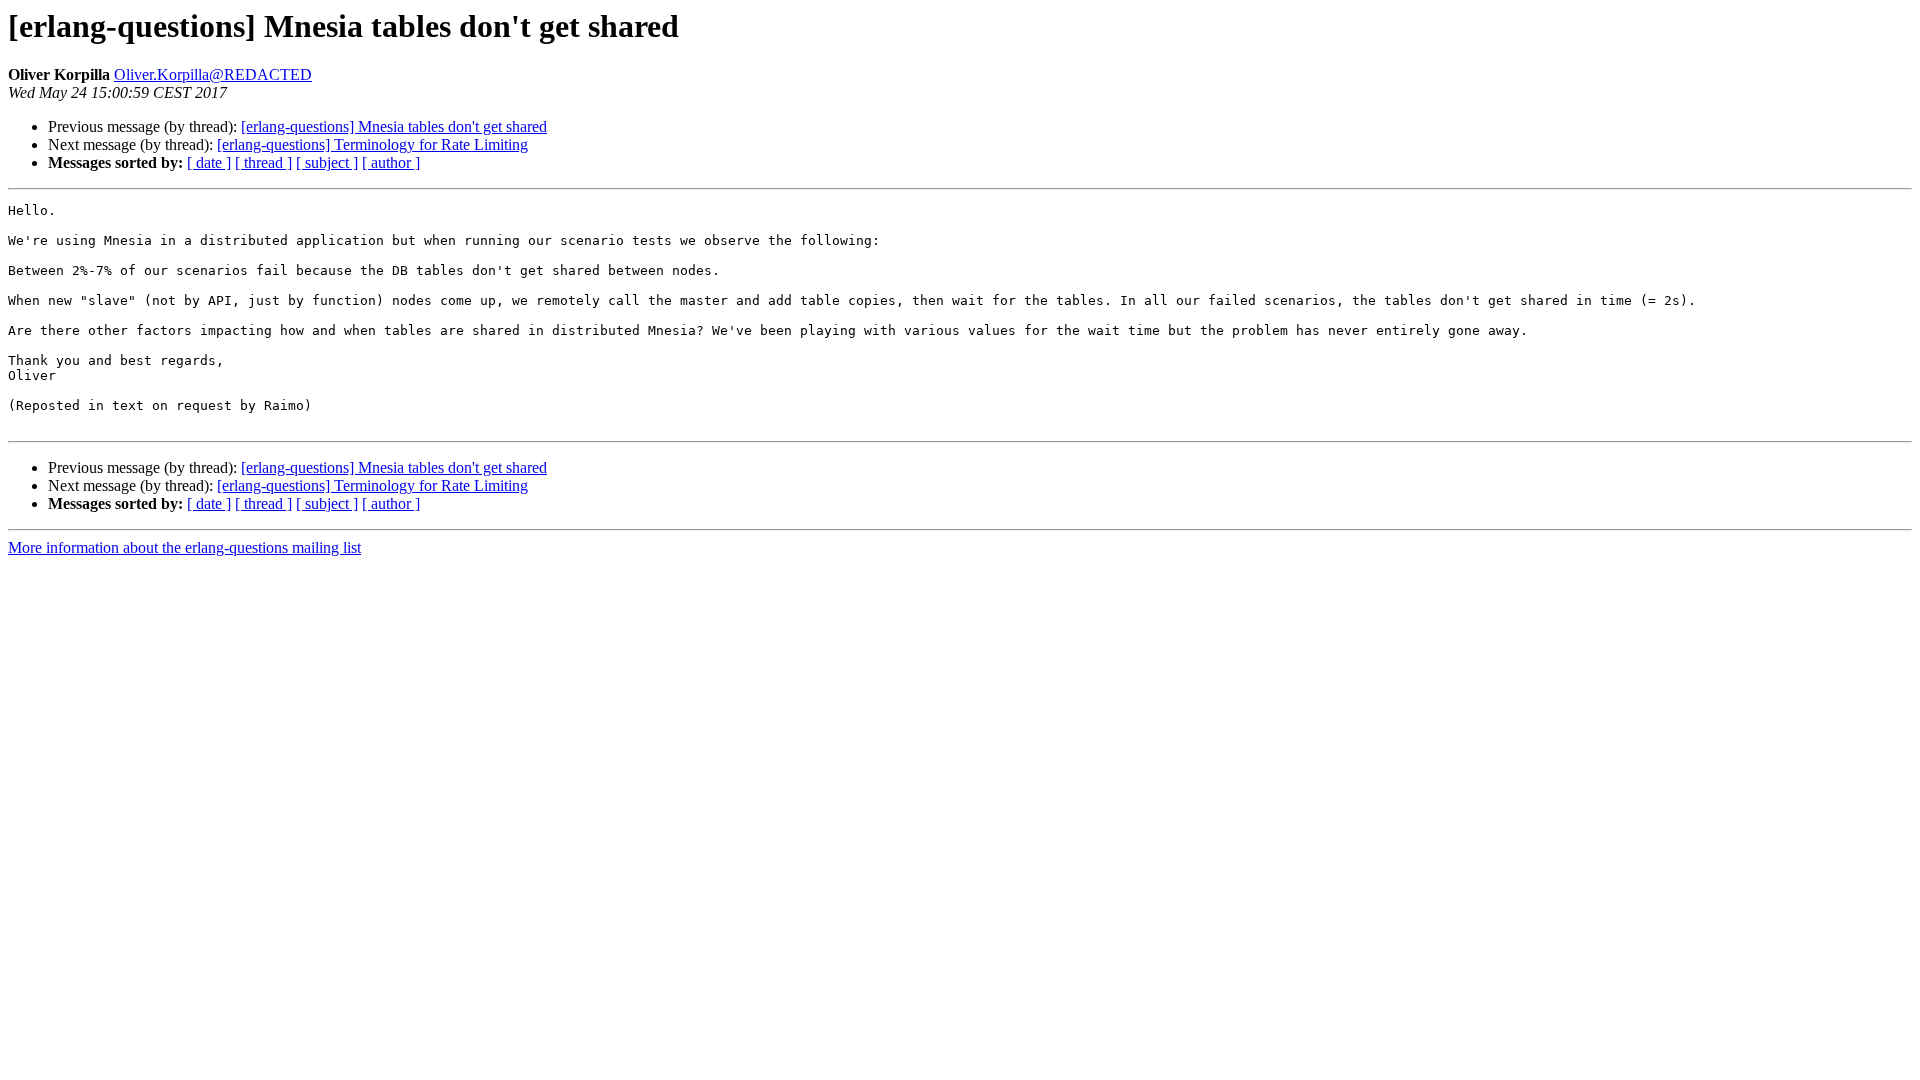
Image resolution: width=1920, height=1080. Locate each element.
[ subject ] (327, 162)
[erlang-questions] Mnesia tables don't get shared (394, 126)
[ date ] (209, 162)
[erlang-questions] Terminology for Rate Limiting (372, 144)
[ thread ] (263, 162)
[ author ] (391, 162)
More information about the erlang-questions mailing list (184, 547)
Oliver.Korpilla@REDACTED (213, 74)
